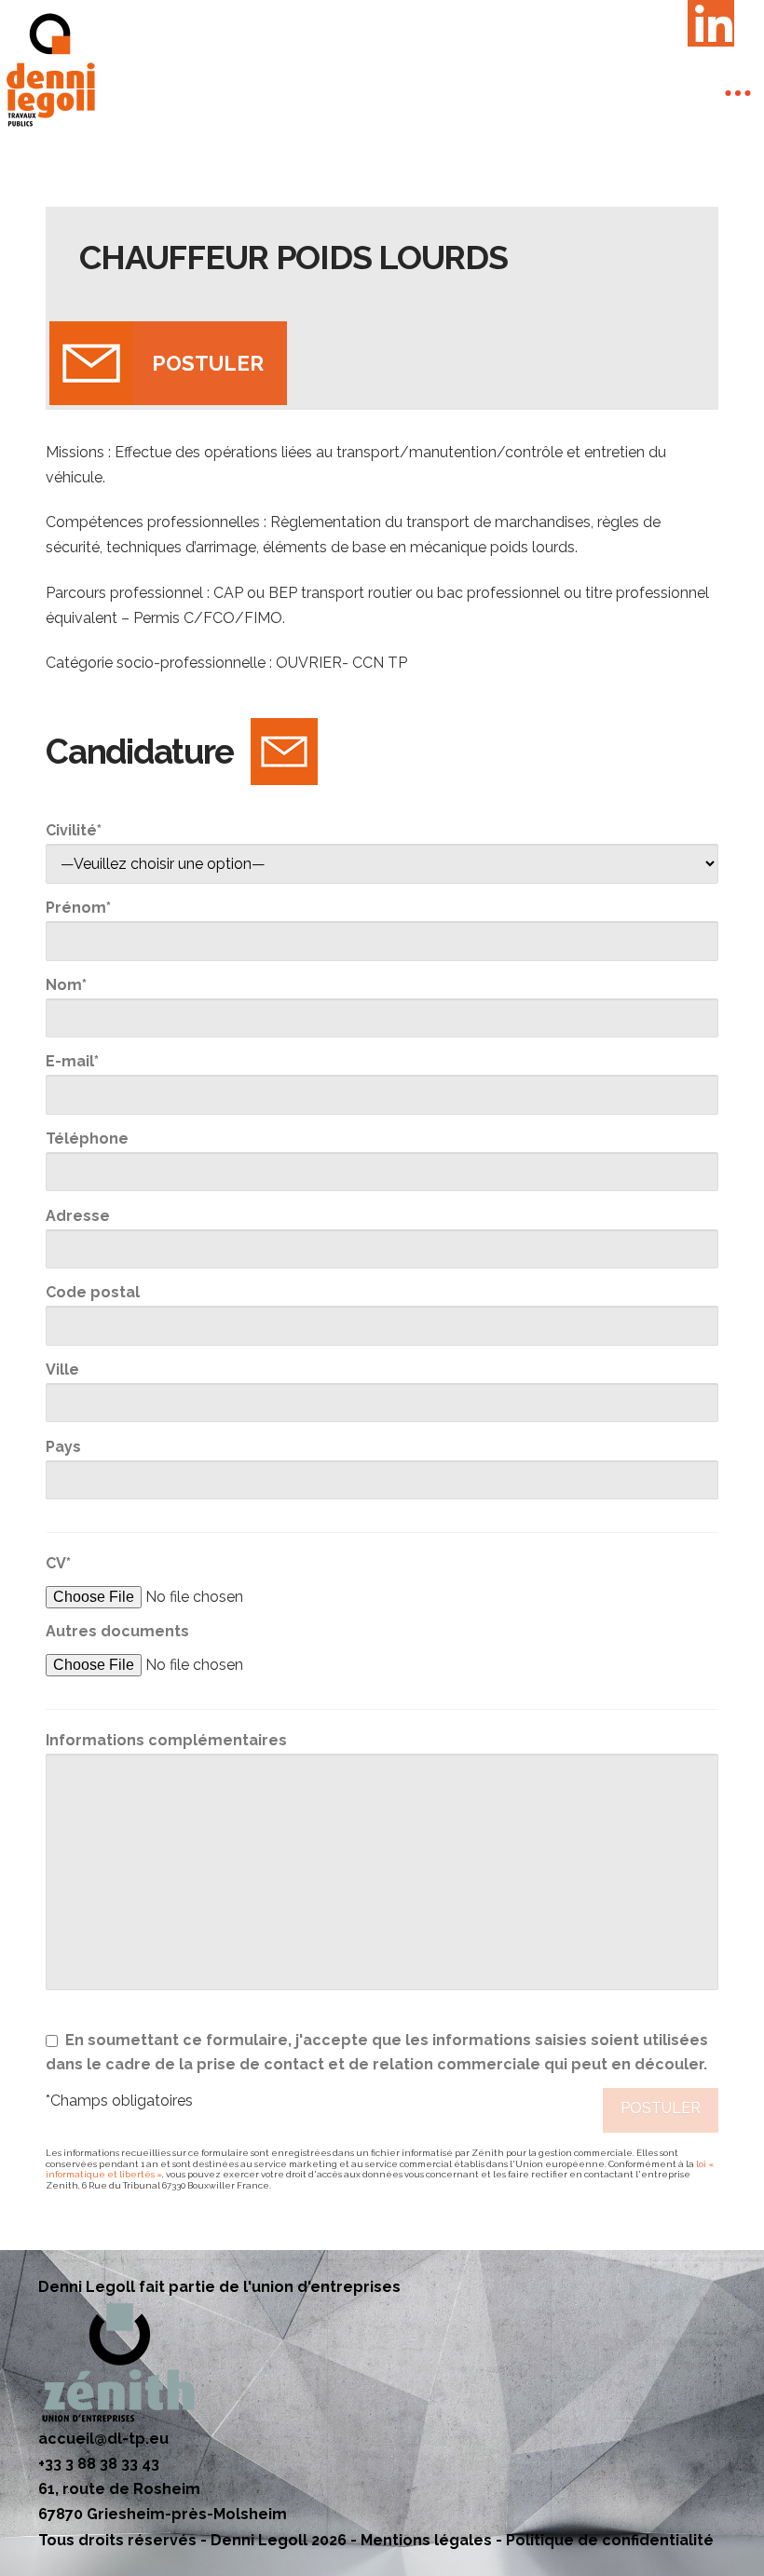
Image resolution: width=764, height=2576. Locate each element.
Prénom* (78, 908)
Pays (63, 1447)
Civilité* (74, 830)
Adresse (78, 1216)
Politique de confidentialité (610, 2540)
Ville (62, 1369)
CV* (58, 1563)
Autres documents (117, 1631)
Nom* (66, 985)
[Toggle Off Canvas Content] (738, 93)
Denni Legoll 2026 (279, 2540)
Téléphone (87, 1139)
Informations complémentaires (166, 1740)
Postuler (208, 363)
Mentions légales (426, 2540)
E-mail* (72, 1061)
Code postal (93, 1292)
